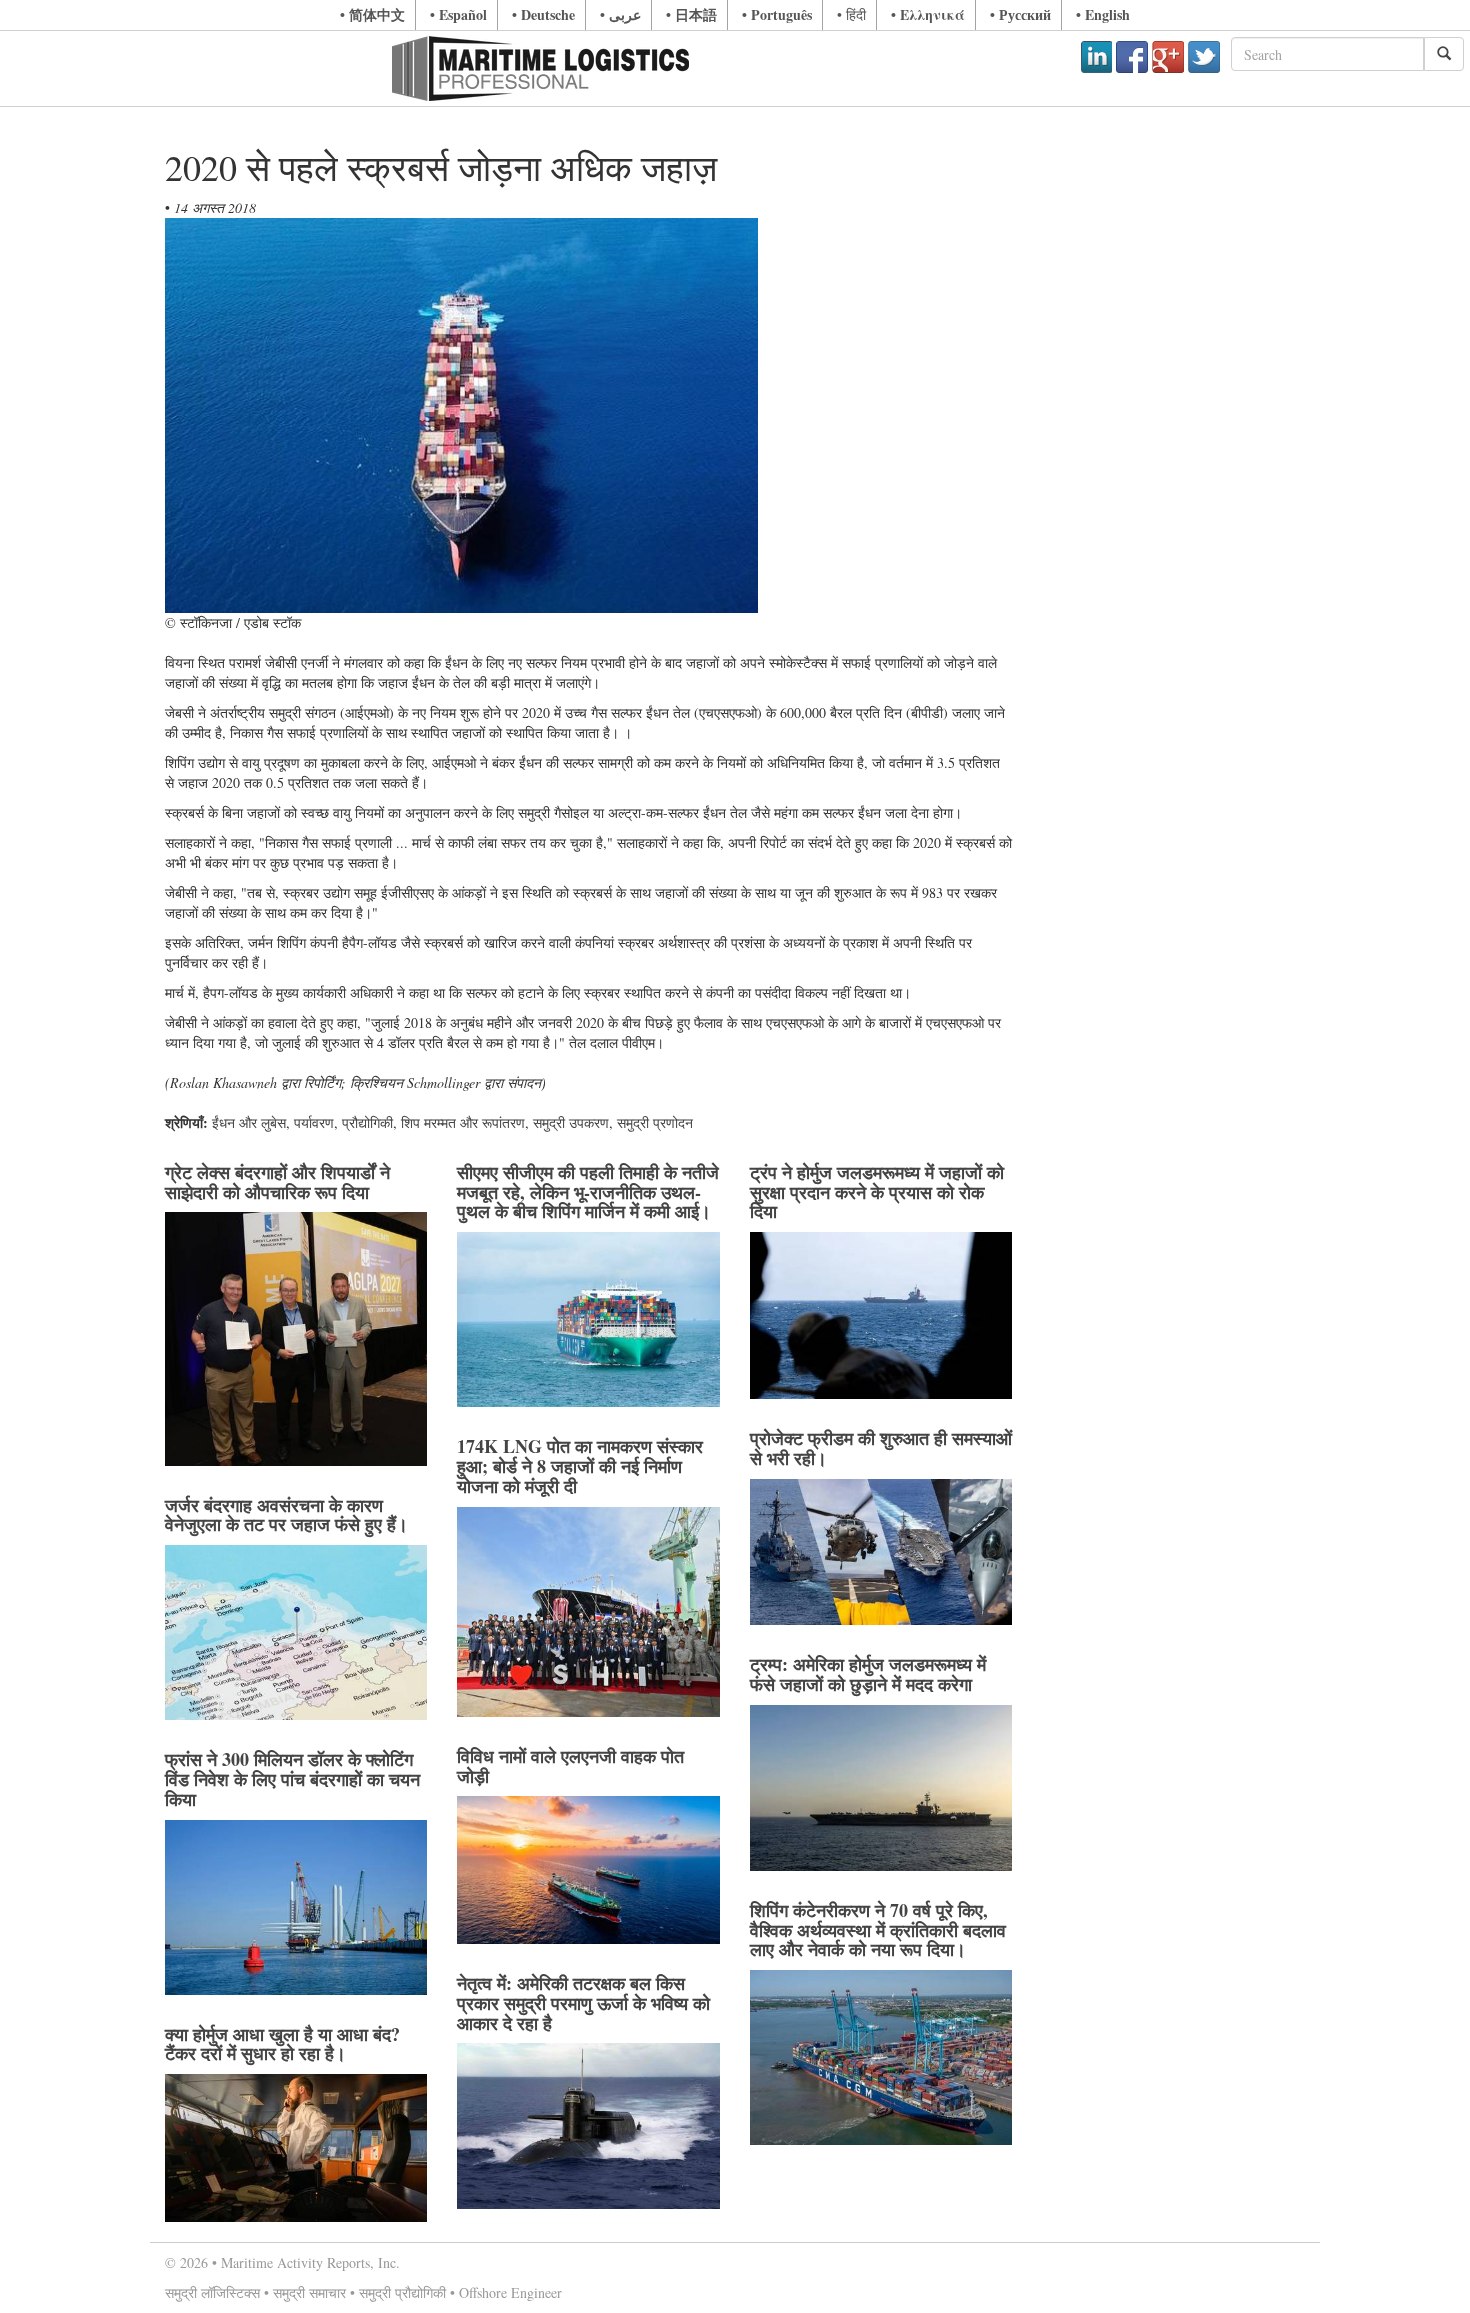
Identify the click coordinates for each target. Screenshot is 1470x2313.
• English (1103, 14)
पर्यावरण (314, 1122)
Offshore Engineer (510, 2292)
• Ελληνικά (928, 14)
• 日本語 (691, 14)
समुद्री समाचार (309, 2292)
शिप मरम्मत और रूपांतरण (463, 1122)
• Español (458, 14)
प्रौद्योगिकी (367, 1122)
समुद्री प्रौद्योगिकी (402, 2292)
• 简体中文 (372, 14)
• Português (777, 14)
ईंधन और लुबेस (249, 1122)
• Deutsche (543, 14)
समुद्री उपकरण (571, 1122)
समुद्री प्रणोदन (655, 1122)
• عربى (620, 14)
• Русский (1020, 14)
